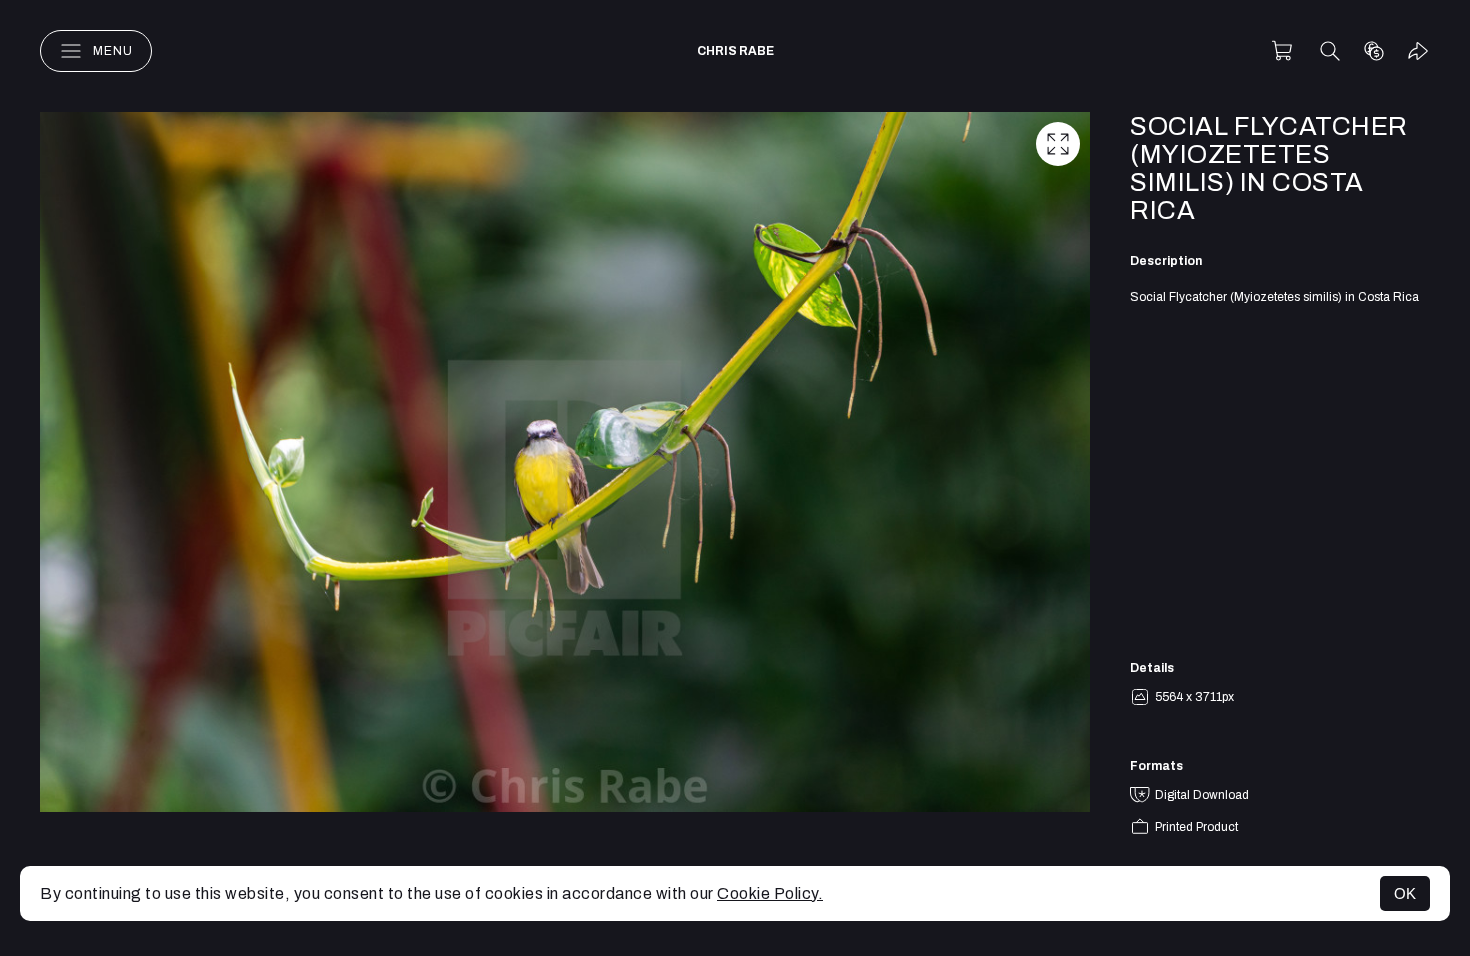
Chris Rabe (735, 51)
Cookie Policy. (770, 893)
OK (1405, 893)
